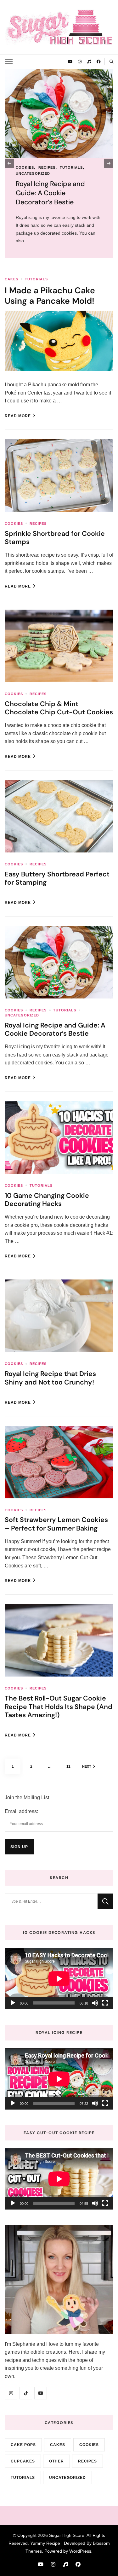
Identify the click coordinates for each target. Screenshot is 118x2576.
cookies (67, 167)
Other (56, 2461)
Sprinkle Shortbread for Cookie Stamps (55, 538)
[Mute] (95, 2003)
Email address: (21, 1811)
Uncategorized (22, 1015)
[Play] (13, 2003)
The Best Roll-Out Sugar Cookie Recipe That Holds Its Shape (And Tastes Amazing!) (59, 1707)
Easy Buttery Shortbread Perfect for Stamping (57, 878)
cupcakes (23, 2461)
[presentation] (9, 163)
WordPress (80, 2551)
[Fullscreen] (105, 2003)
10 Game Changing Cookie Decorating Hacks (47, 1200)
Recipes (38, 524)
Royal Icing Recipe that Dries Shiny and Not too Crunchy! (50, 1378)
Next (87, 1766)
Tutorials (92, 167)
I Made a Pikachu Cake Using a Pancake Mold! (50, 296)
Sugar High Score (67, 2535)
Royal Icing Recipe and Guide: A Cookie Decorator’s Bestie (55, 1030)
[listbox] (59, 164)
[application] (59, 1979)
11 (71, 1766)
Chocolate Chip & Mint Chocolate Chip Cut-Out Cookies (59, 708)
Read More (18, 416)
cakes (11, 279)
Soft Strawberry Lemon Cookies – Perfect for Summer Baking (56, 1524)
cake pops (23, 2445)
